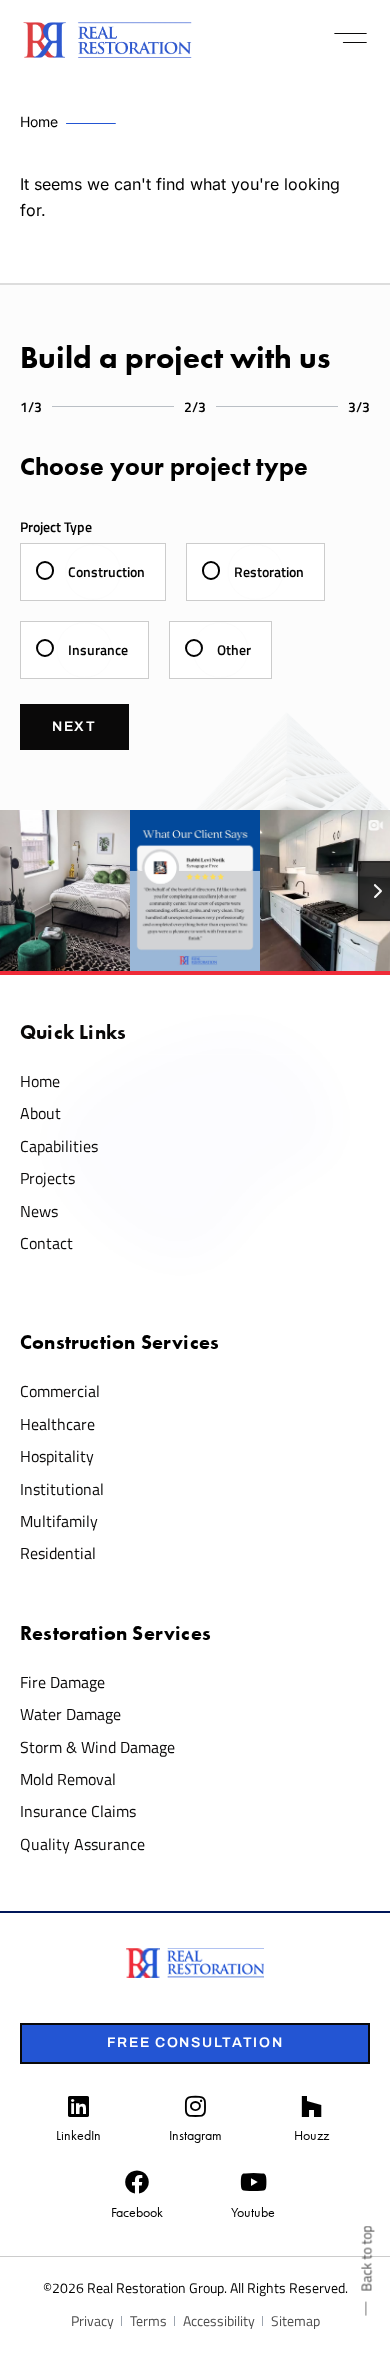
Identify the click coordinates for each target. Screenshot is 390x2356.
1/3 (31, 406)
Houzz (311, 2135)
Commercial (60, 1391)
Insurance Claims (78, 1811)
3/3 (359, 406)
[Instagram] (195, 2106)
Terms (148, 2321)
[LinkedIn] (78, 2106)
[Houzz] (312, 2106)
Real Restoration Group (155, 2287)
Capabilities (59, 1146)
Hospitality (57, 1456)
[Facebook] (137, 2182)
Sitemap (295, 2321)
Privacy (92, 2321)
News (39, 1211)
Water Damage (70, 1714)
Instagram (195, 2135)
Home (40, 1081)
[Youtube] (253, 2182)
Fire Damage (62, 1682)
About (40, 1113)
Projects (47, 1178)
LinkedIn (78, 2135)
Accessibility (219, 2321)
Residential (58, 1553)
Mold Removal (68, 1779)
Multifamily (59, 1521)
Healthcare (57, 1424)
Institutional (62, 1489)
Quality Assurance (82, 1844)
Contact (46, 1243)
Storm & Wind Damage (97, 1747)
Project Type (56, 526)
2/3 (195, 406)
